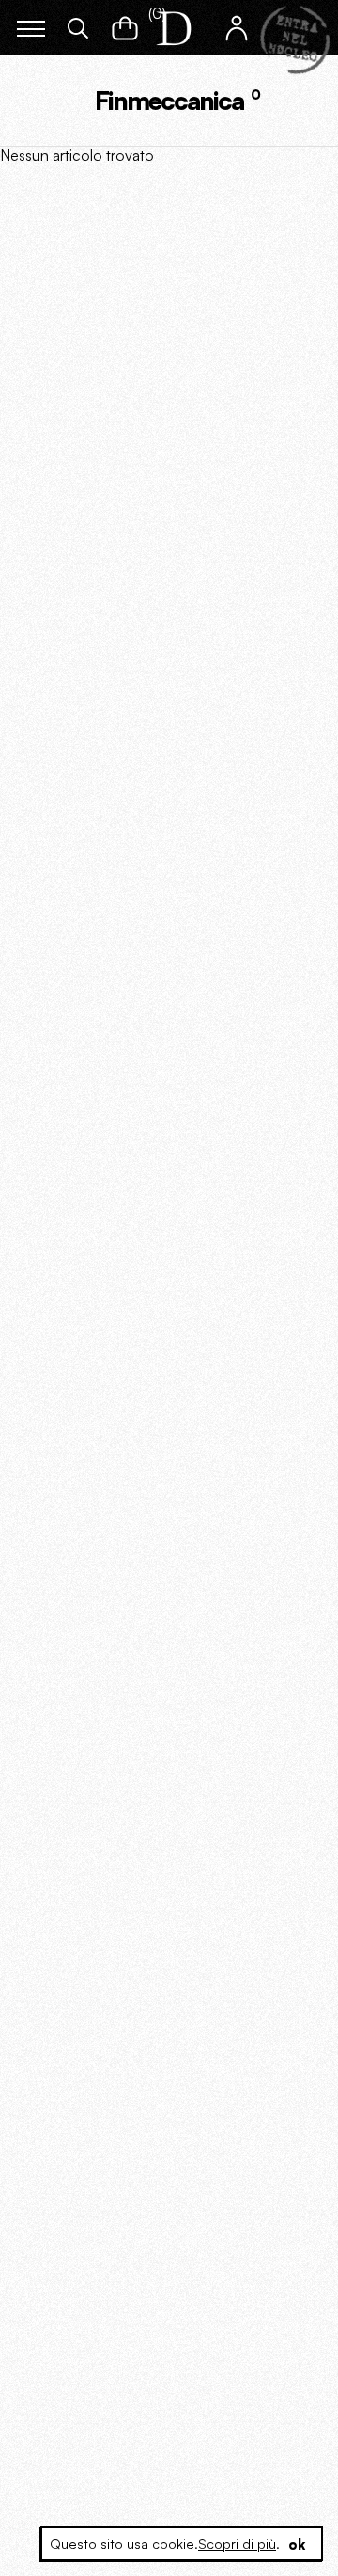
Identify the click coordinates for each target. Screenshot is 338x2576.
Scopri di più (237, 2544)
